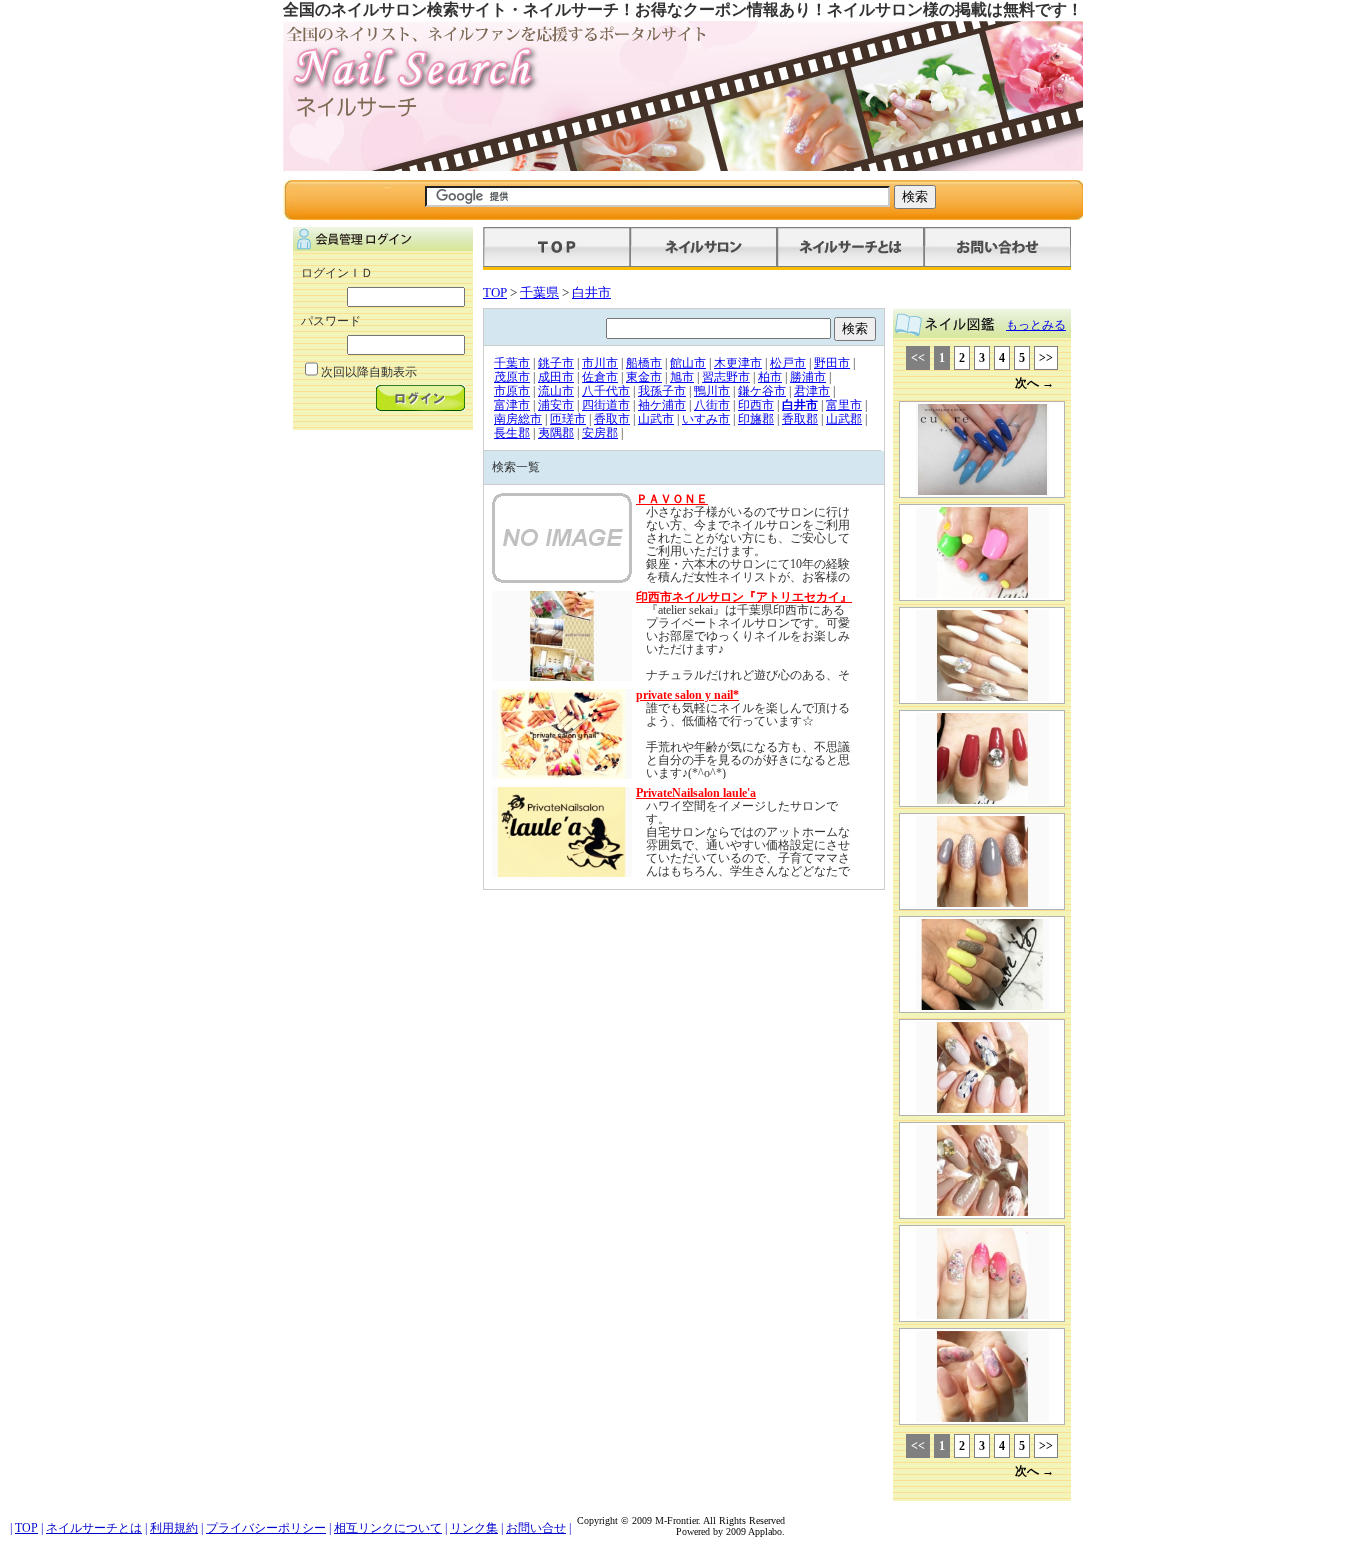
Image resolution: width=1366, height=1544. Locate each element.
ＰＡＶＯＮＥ (672, 499)
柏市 (770, 377)
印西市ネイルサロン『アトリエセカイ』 (744, 597)
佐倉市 (600, 377)
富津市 (512, 405)
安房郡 (600, 433)
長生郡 (512, 433)
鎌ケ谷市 (762, 391)
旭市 (682, 377)
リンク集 (474, 1528)
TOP (495, 292)
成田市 (556, 377)
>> (1046, 358)
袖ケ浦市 (662, 405)
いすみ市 (706, 419)
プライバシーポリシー (266, 1528)
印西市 (756, 405)
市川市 (600, 363)
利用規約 (174, 1528)
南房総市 (518, 419)
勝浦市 (808, 377)
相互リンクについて (388, 1528)
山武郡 (844, 419)
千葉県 (539, 292)
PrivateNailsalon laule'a (696, 793)
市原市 (512, 391)
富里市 (844, 405)
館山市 (688, 363)
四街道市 (606, 405)
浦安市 (556, 405)
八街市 (712, 405)
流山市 (556, 391)
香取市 (612, 419)
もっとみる (1036, 325)
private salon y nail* (687, 695)
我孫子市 (662, 391)
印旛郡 (756, 419)
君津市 (812, 391)
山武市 (656, 419)
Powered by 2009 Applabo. (730, 1531)
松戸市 (788, 363)
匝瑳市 (568, 419)
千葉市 (512, 363)
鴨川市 (712, 391)
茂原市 (512, 377)
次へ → (1034, 383)
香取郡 (800, 419)
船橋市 (644, 363)
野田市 (832, 363)
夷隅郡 (556, 433)
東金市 (644, 377)
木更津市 (738, 363)
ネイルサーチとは (94, 1528)
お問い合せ (536, 1528)
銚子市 (556, 363)
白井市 (591, 292)
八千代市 (606, 391)
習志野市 (726, 377)
